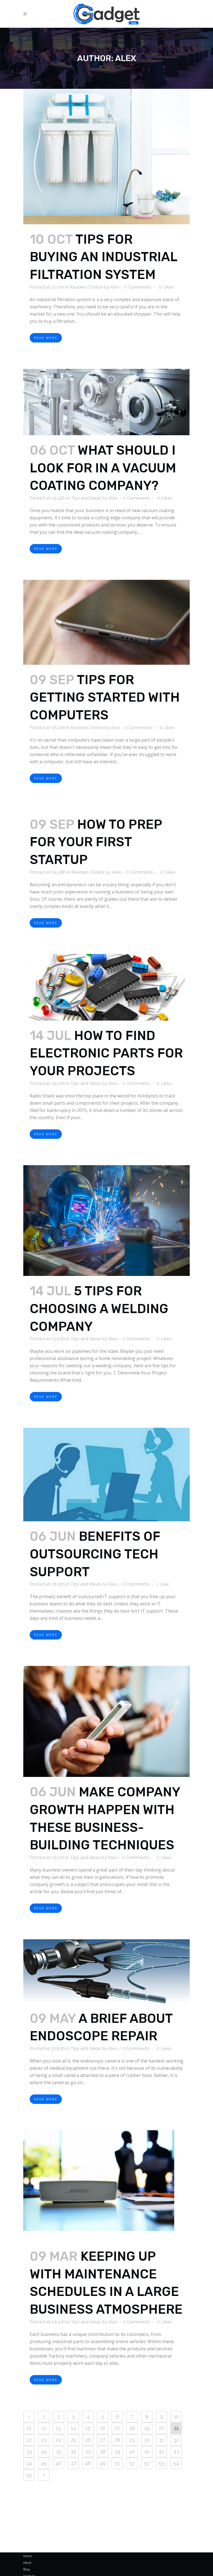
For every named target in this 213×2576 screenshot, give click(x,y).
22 (29, 2440)
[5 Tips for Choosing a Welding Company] (106, 1221)
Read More (46, 338)
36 (73, 2452)
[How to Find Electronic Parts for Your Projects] (106, 987)
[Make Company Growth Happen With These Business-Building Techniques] (106, 1721)
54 (176, 2463)
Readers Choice (86, 287)
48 (88, 2463)
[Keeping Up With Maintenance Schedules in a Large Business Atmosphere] (106, 2186)
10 (176, 2417)
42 (161, 2452)
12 (44, 2428)
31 (161, 2440)
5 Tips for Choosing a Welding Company (99, 1309)
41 (147, 2452)
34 (44, 2452)
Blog (26, 2569)
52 (147, 2463)
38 (103, 2452)
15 (88, 2428)
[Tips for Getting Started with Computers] (106, 622)
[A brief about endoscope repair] (106, 1971)
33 (29, 2452)
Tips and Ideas (86, 498)
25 (73, 2440)
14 (73, 2428)
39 (117, 2452)
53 (161, 2463)
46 (59, 2463)
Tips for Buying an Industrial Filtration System (103, 257)
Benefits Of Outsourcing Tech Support (95, 1554)
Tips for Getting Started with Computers (105, 697)
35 (59, 2452)
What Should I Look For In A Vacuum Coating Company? (103, 468)
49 (103, 2463)
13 (59, 2428)
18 (132, 2428)
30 (147, 2440)
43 (176, 2452)
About (27, 2563)
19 (147, 2428)
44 (29, 2463)
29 (132, 2440)
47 (73, 2463)
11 (29, 2428)
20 (161, 2428)
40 (132, 2452)
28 (117, 2440)
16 (103, 2428)
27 (103, 2440)
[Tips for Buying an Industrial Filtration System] (106, 157)
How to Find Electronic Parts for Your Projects (106, 1053)
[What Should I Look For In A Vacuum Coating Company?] (106, 402)
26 (88, 2440)
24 (59, 2440)
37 (88, 2452)
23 (44, 2440)
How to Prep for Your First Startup (96, 842)
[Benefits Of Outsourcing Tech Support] (106, 1475)
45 (44, 2463)
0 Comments (138, 287)
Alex (115, 287)
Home (27, 2556)
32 (176, 2440)
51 (132, 2463)
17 (117, 2428)
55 (29, 2475)
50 (117, 2463)
